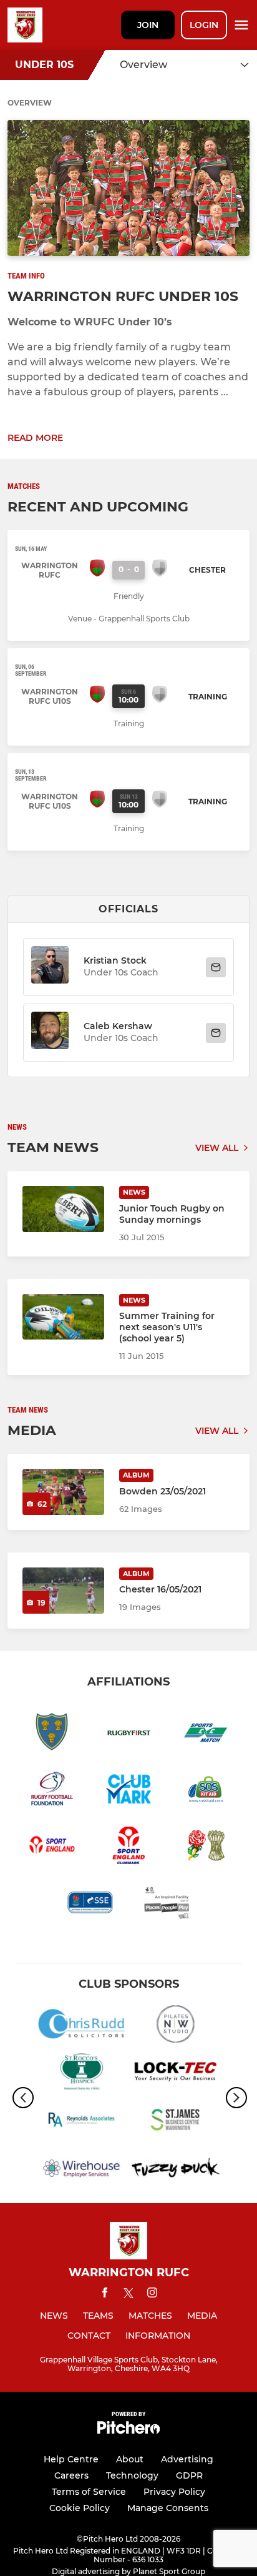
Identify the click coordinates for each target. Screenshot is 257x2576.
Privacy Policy (174, 2492)
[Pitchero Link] (128, 2431)
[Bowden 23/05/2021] (63, 1492)
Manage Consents (168, 2508)
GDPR (189, 2475)
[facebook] (105, 2295)
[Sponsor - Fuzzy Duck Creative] (176, 2170)
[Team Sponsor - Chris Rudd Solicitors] (81, 2026)
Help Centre (71, 2459)
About (130, 2459)
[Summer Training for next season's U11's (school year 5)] (63, 1317)
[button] (50, 967)
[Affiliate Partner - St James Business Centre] (176, 2122)
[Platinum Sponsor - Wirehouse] (81, 2170)
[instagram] (152, 2295)
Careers (71, 2475)
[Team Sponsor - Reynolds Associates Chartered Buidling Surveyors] (81, 2122)
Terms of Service (89, 2492)
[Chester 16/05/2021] (63, 1591)
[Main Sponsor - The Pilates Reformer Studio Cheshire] (176, 2026)
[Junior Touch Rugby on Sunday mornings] (63, 1209)
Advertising (187, 2459)
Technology (132, 2475)
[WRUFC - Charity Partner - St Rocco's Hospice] (81, 2074)
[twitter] (128, 2295)
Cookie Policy (80, 2508)
